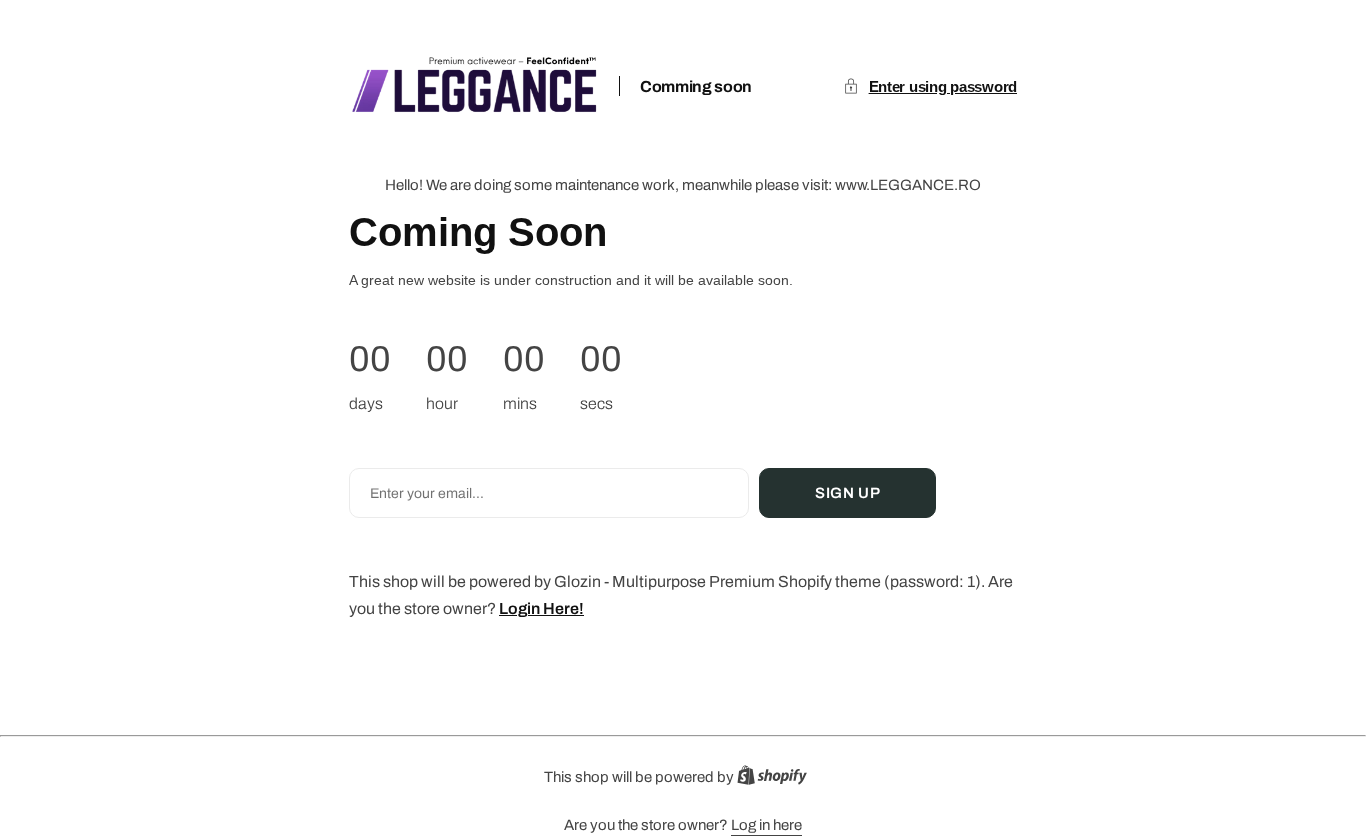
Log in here (766, 825)
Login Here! (541, 608)
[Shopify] (778, 779)
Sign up (847, 493)
